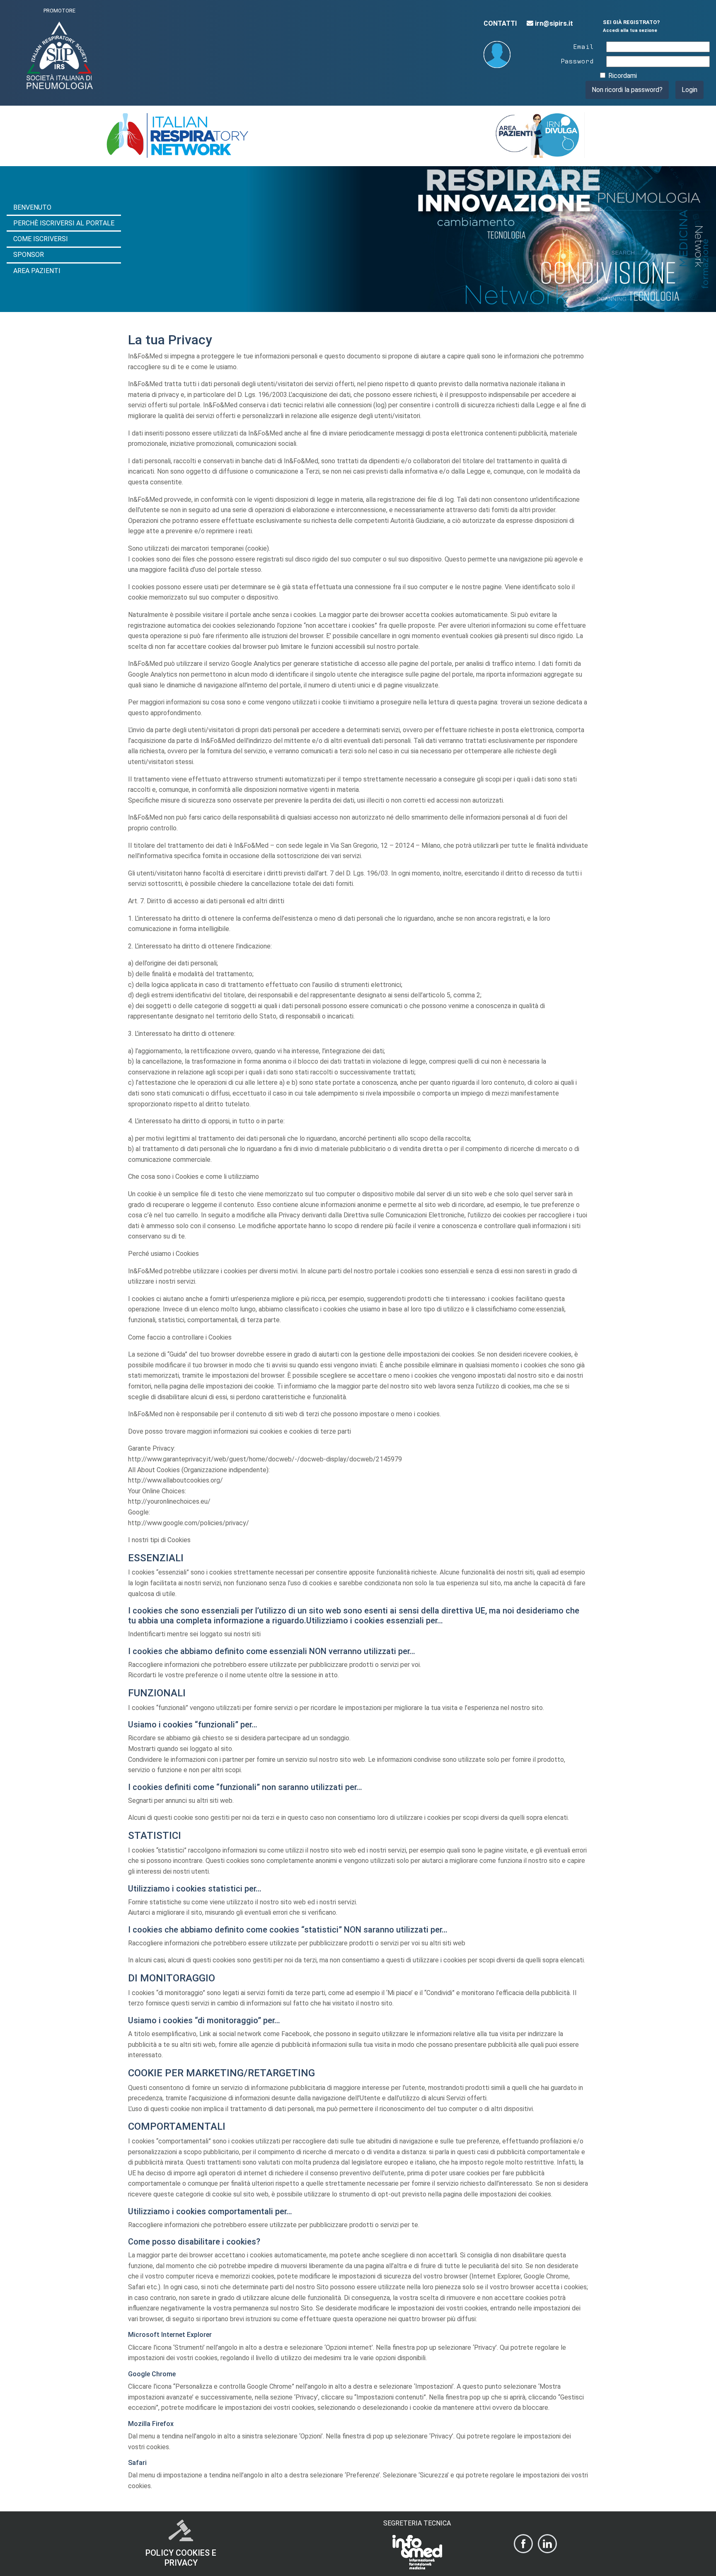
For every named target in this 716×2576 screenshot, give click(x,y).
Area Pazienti (37, 271)
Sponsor (29, 255)
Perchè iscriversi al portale (64, 223)
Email (583, 46)
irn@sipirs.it (553, 23)
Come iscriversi (41, 239)
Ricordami (623, 76)
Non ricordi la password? (627, 90)
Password (577, 60)
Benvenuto (32, 207)
